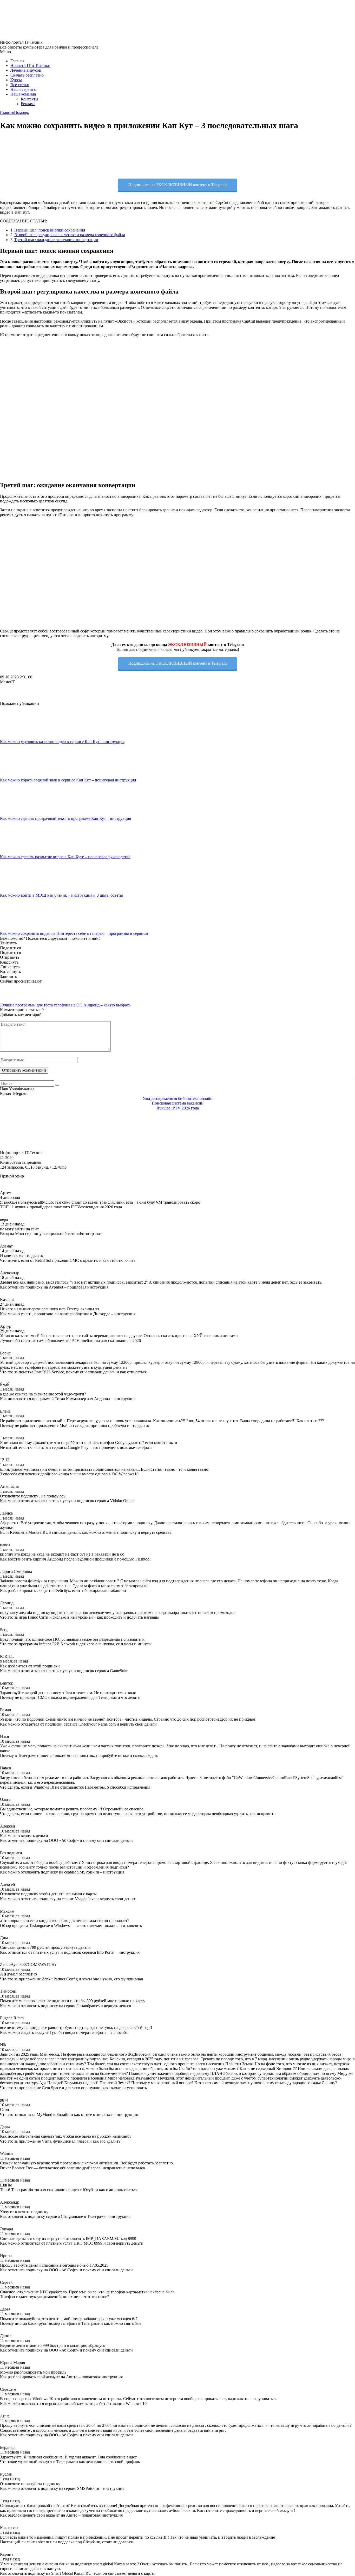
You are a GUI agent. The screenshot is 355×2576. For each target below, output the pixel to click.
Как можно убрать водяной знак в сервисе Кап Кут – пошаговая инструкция (68, 780)
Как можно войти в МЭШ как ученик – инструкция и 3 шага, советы (61, 895)
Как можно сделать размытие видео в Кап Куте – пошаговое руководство (65, 857)
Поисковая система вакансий (178, 1103)
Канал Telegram (14, 1093)
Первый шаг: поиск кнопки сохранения (50, 230)
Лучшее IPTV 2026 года (178, 1108)
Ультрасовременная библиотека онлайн (178, 1098)
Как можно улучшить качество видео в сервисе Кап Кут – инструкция (62, 742)
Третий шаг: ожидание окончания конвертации (56, 240)
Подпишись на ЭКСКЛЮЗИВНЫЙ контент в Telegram (177, 185)
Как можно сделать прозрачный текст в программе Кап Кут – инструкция (65, 818)
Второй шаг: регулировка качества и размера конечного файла (70, 235)
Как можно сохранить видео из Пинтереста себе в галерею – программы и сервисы (74, 933)
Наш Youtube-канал (17, 1089)
